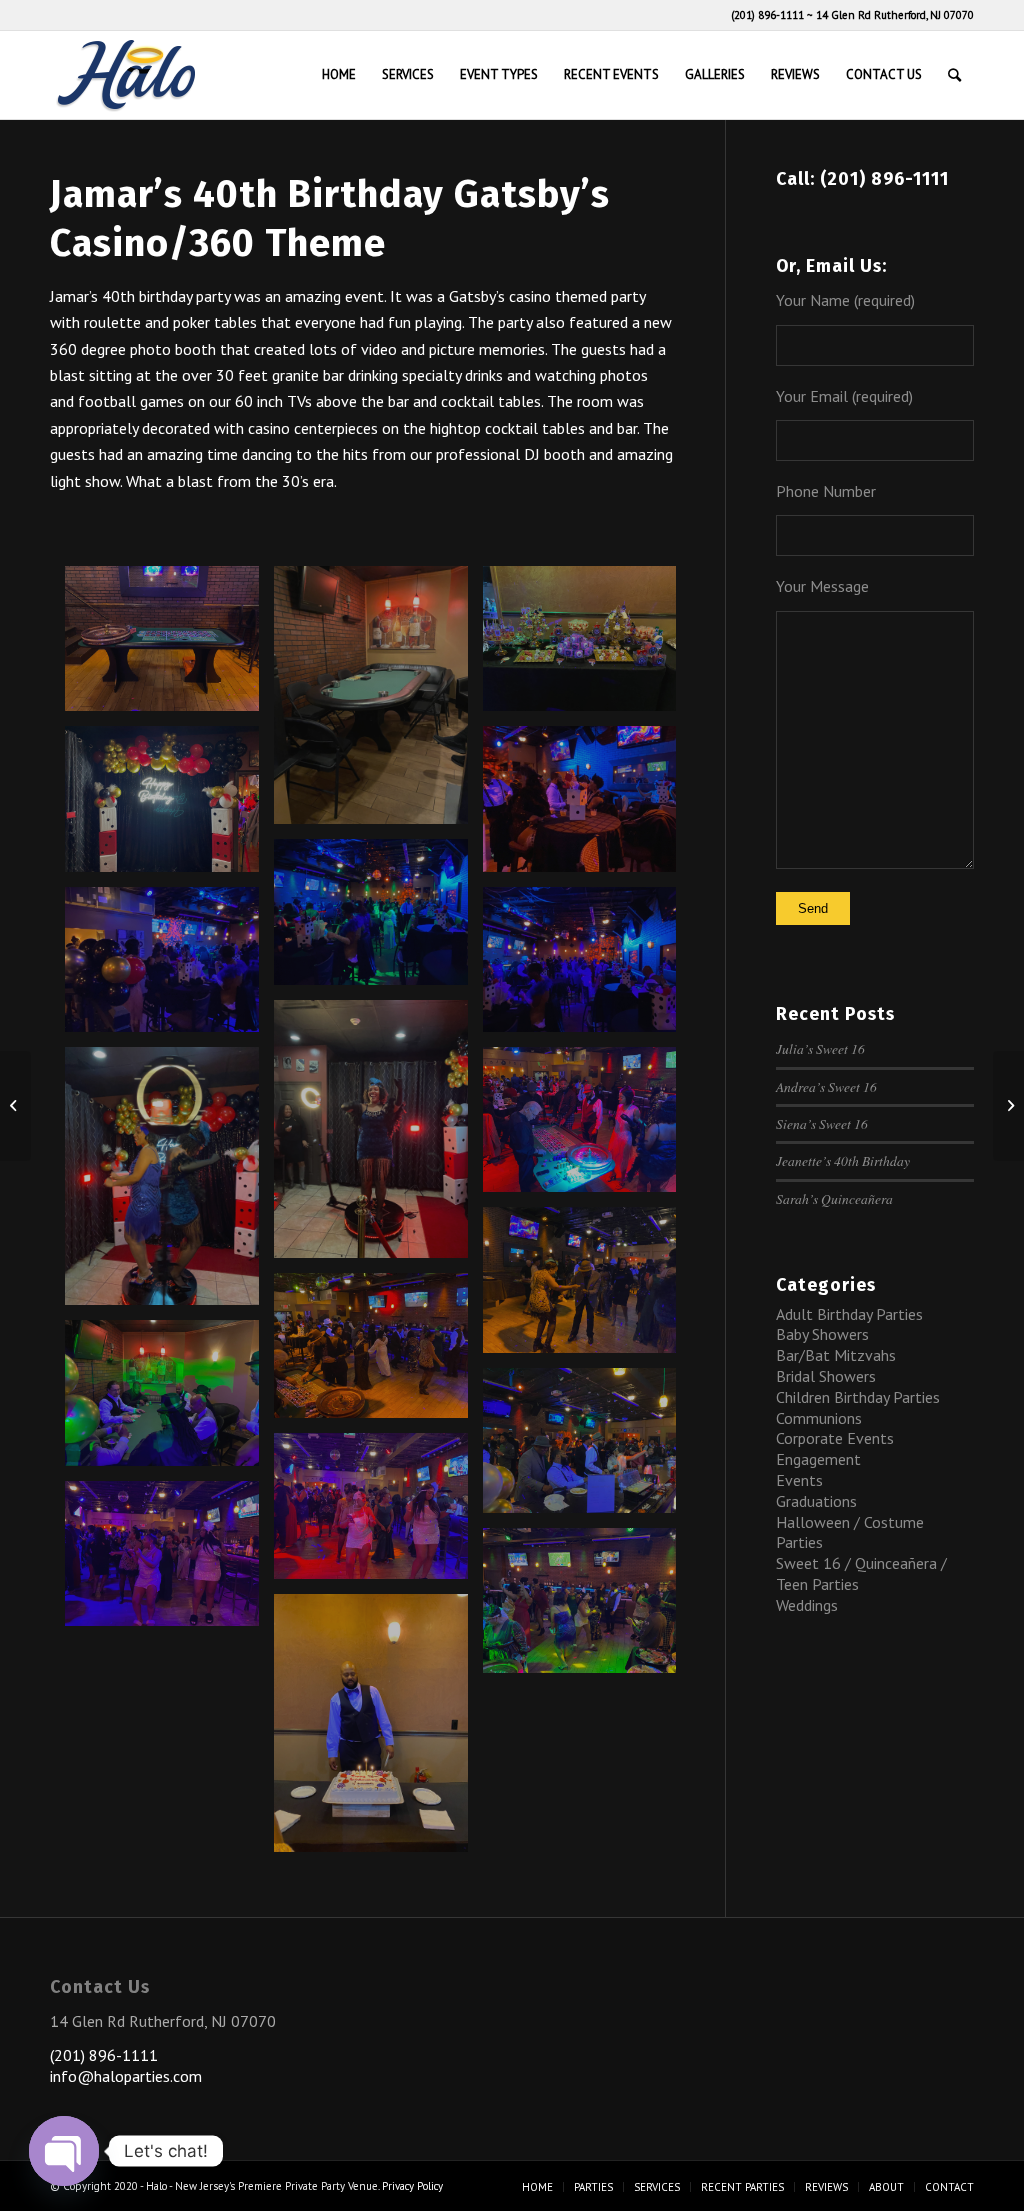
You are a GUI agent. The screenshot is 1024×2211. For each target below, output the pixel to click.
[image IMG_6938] (169, 967)
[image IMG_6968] (378, 1513)
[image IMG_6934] (587, 806)
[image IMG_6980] (378, 1730)
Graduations (816, 1501)
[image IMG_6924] (169, 646)
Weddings (807, 1605)
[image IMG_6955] (587, 1127)
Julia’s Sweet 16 (820, 1048)
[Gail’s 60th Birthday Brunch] (15, 1106)
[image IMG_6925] (378, 702)
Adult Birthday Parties (849, 1314)
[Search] (954, 75)
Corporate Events (835, 1438)
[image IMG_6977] (587, 1608)
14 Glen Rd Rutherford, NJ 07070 (895, 15)
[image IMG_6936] (378, 919)
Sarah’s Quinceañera (834, 1198)
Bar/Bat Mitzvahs (836, 1355)
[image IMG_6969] (169, 1561)
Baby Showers (822, 1334)
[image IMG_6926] (587, 646)
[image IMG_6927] (169, 806)
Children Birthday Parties (858, 1397)
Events (799, 1480)
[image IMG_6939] (587, 967)
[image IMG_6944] (169, 1183)
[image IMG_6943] (378, 1136)
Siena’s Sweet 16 (822, 1123)
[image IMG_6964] (169, 1400)
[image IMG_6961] (378, 1353)
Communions (819, 1418)
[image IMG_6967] (587, 1448)
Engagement (818, 1459)
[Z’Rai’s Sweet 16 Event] (1008, 1106)
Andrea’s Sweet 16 (826, 1086)
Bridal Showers (826, 1376)
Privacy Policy (412, 2186)
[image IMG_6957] (587, 1287)
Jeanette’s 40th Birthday (843, 1160)
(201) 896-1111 (767, 15)
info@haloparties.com (126, 2076)
